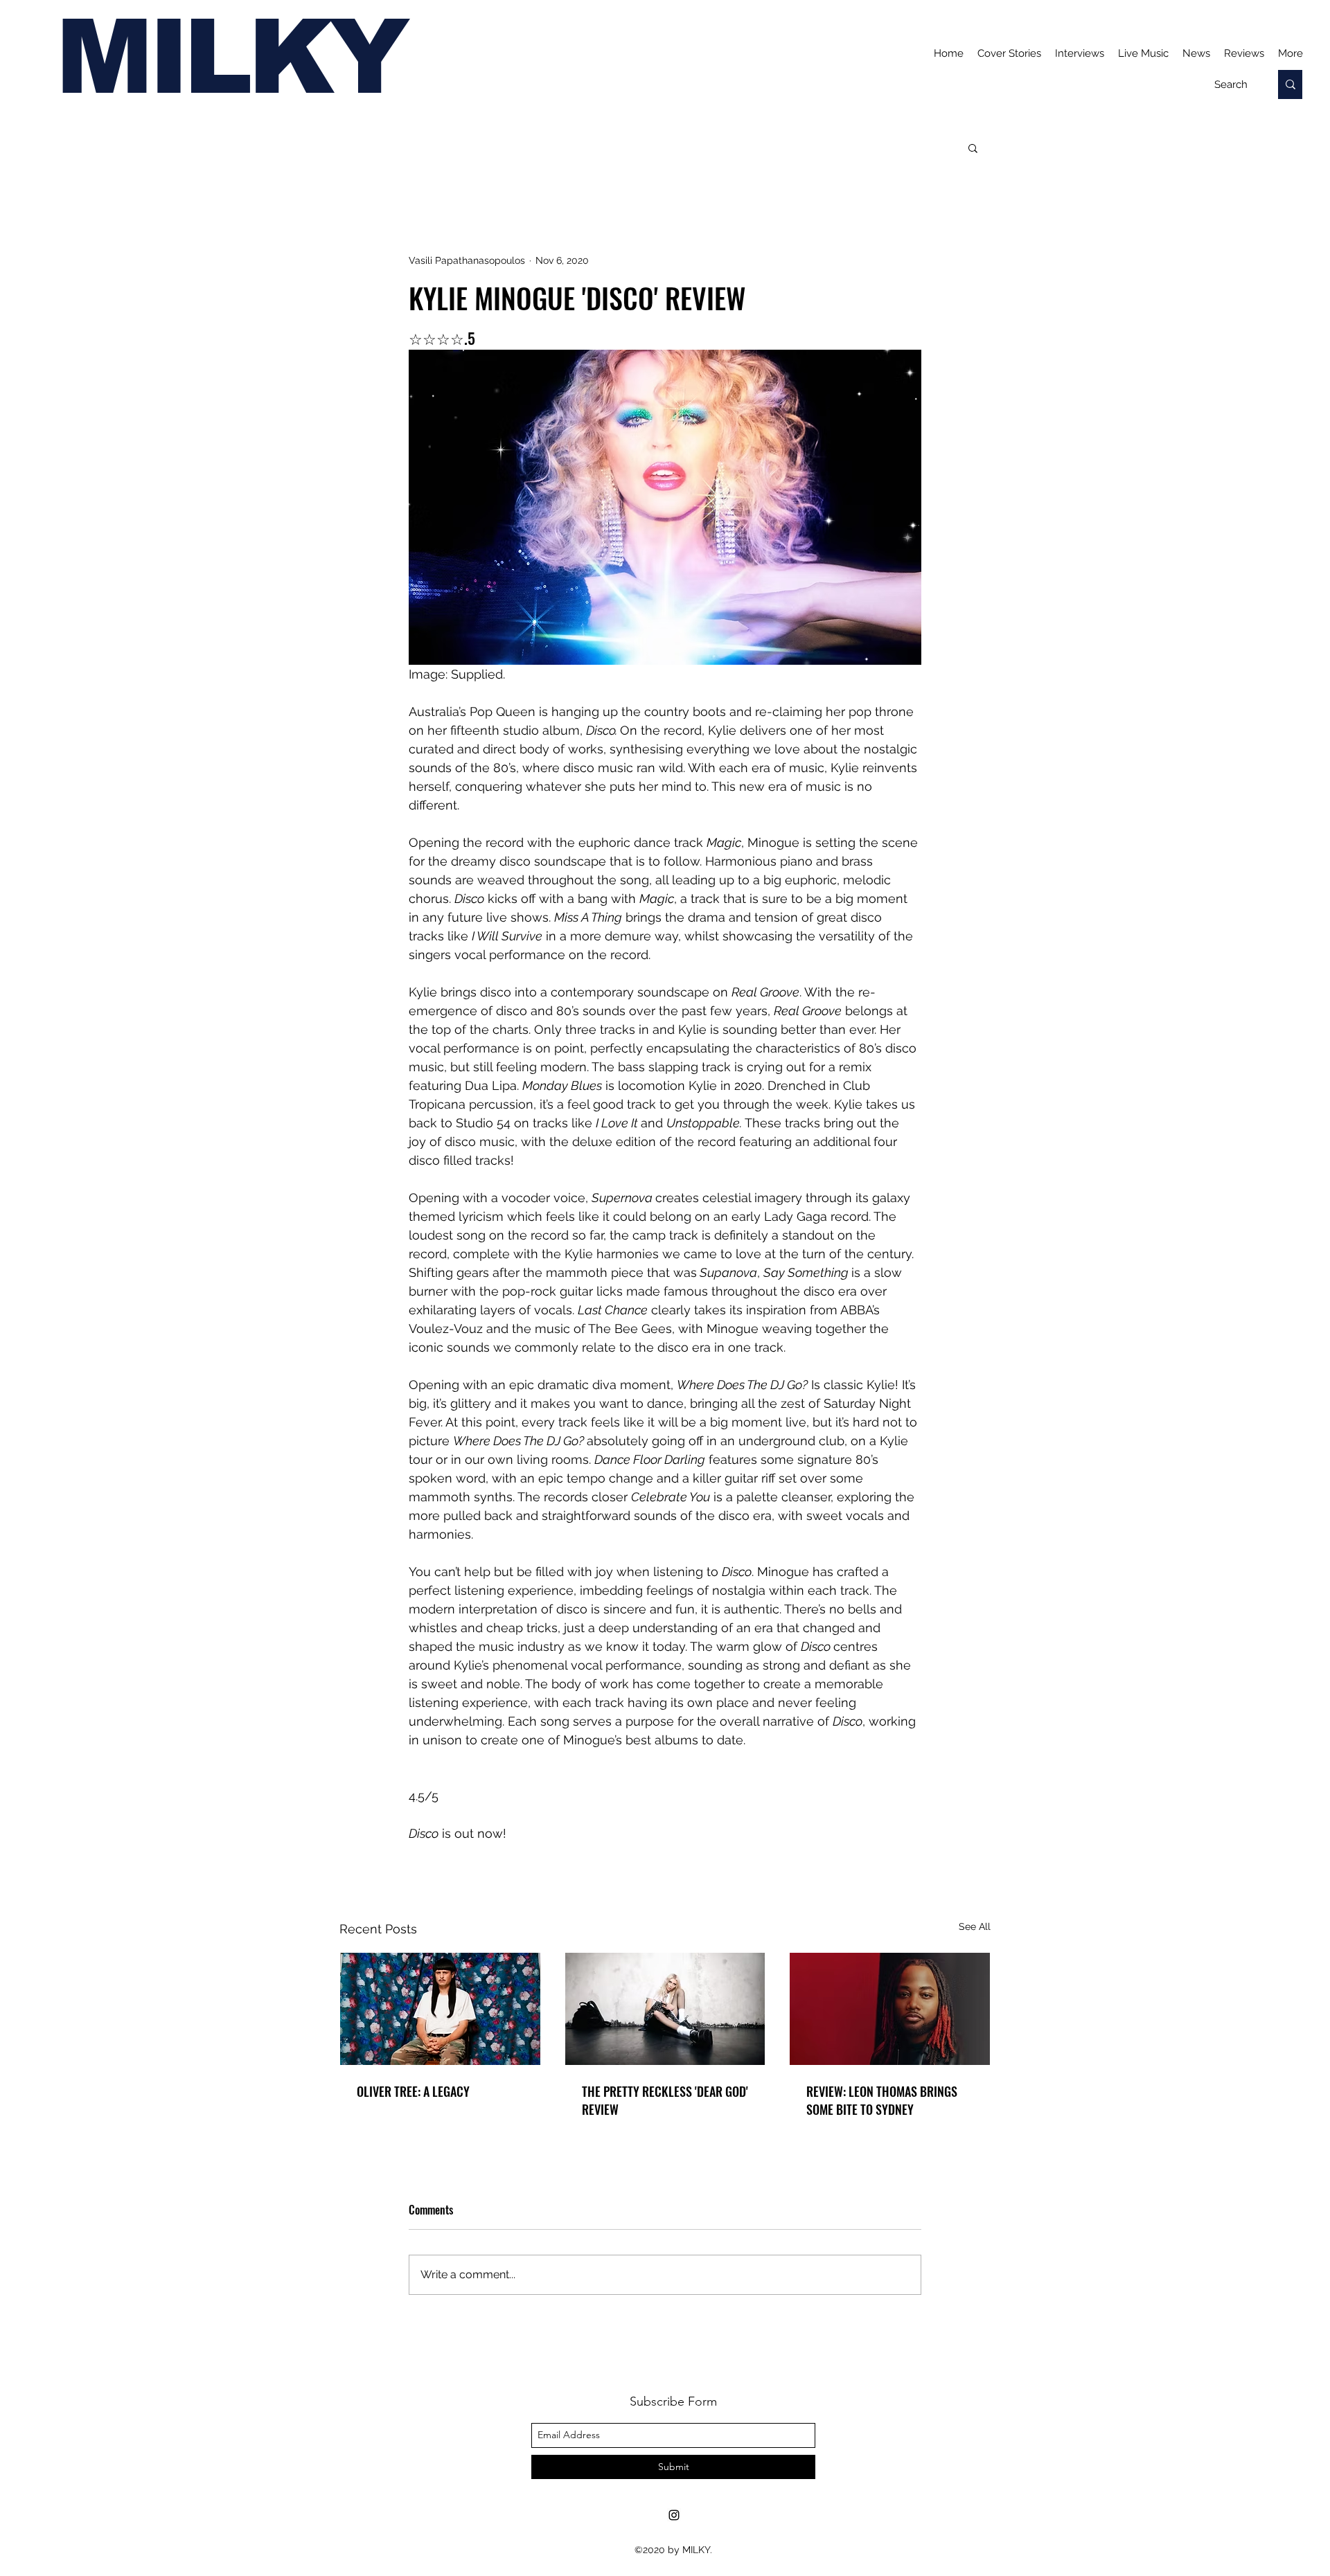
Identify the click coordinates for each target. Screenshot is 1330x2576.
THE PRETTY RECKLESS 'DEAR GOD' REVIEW (665, 2100)
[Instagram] (674, 2515)
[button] (973, 147)
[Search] (1290, 84)
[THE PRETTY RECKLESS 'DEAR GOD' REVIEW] (665, 2009)
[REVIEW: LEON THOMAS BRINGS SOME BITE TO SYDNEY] (890, 2009)
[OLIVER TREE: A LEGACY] (440, 2009)
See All (975, 1926)
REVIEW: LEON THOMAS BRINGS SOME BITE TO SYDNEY (882, 2100)
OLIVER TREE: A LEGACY (413, 2091)
